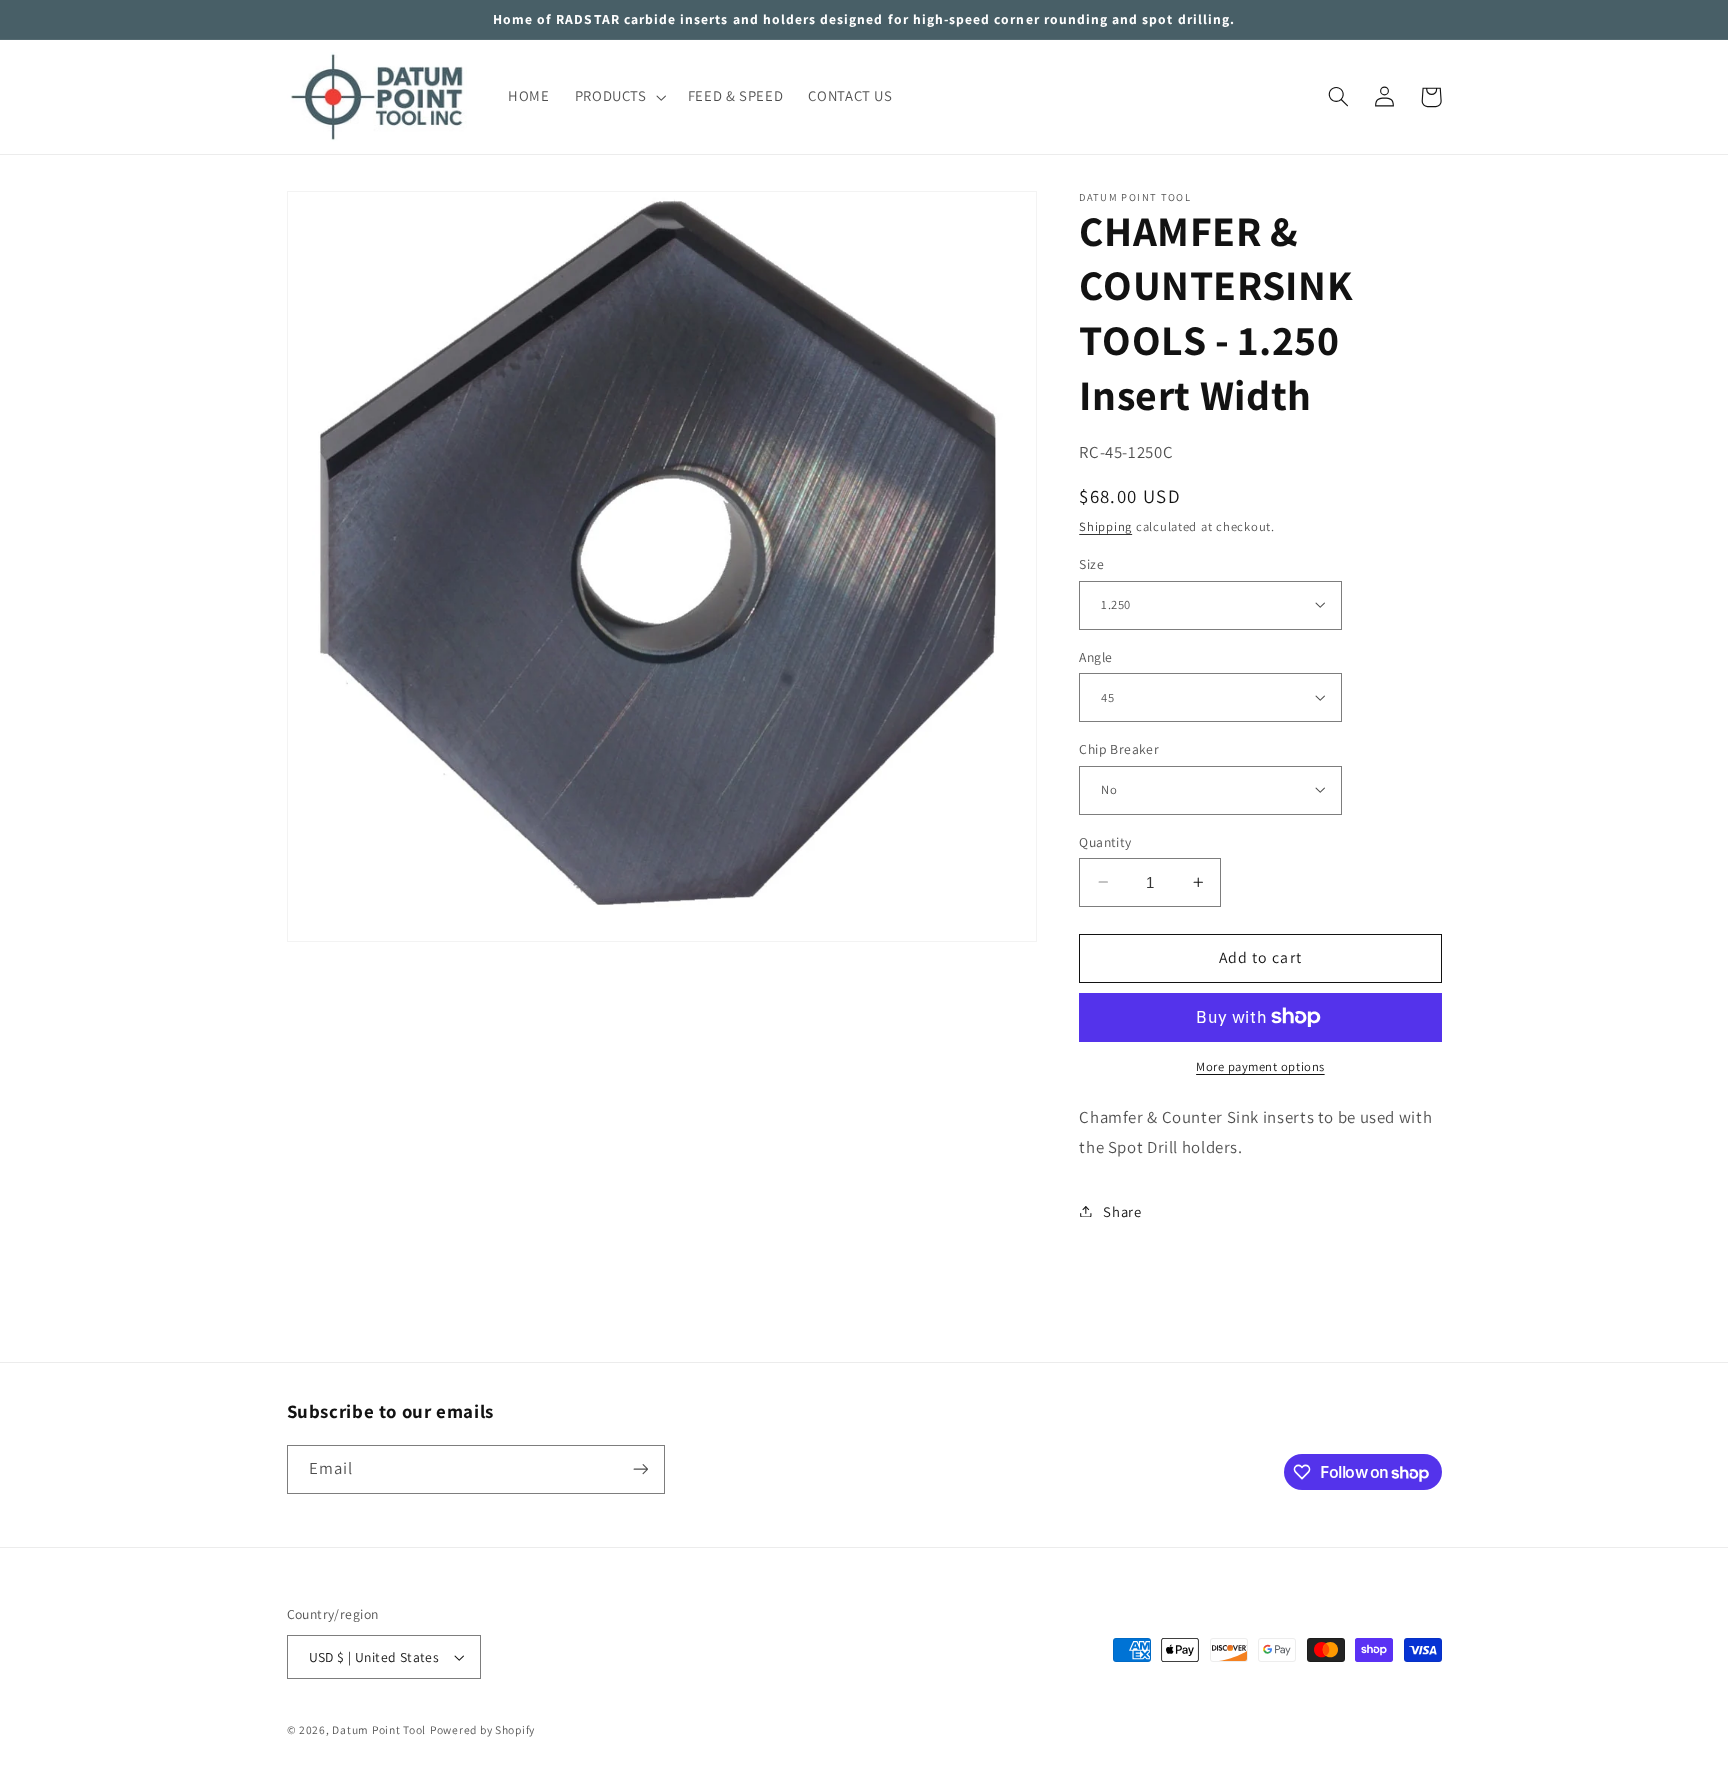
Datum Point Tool (379, 1729)
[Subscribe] (640, 1469)
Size (1091, 563)
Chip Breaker (1119, 748)
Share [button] (1122, 1210)
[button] (618, 97)
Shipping (1105, 526)
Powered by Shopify (482, 1729)
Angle (1095, 656)
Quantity (1105, 841)
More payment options (1260, 1066)
